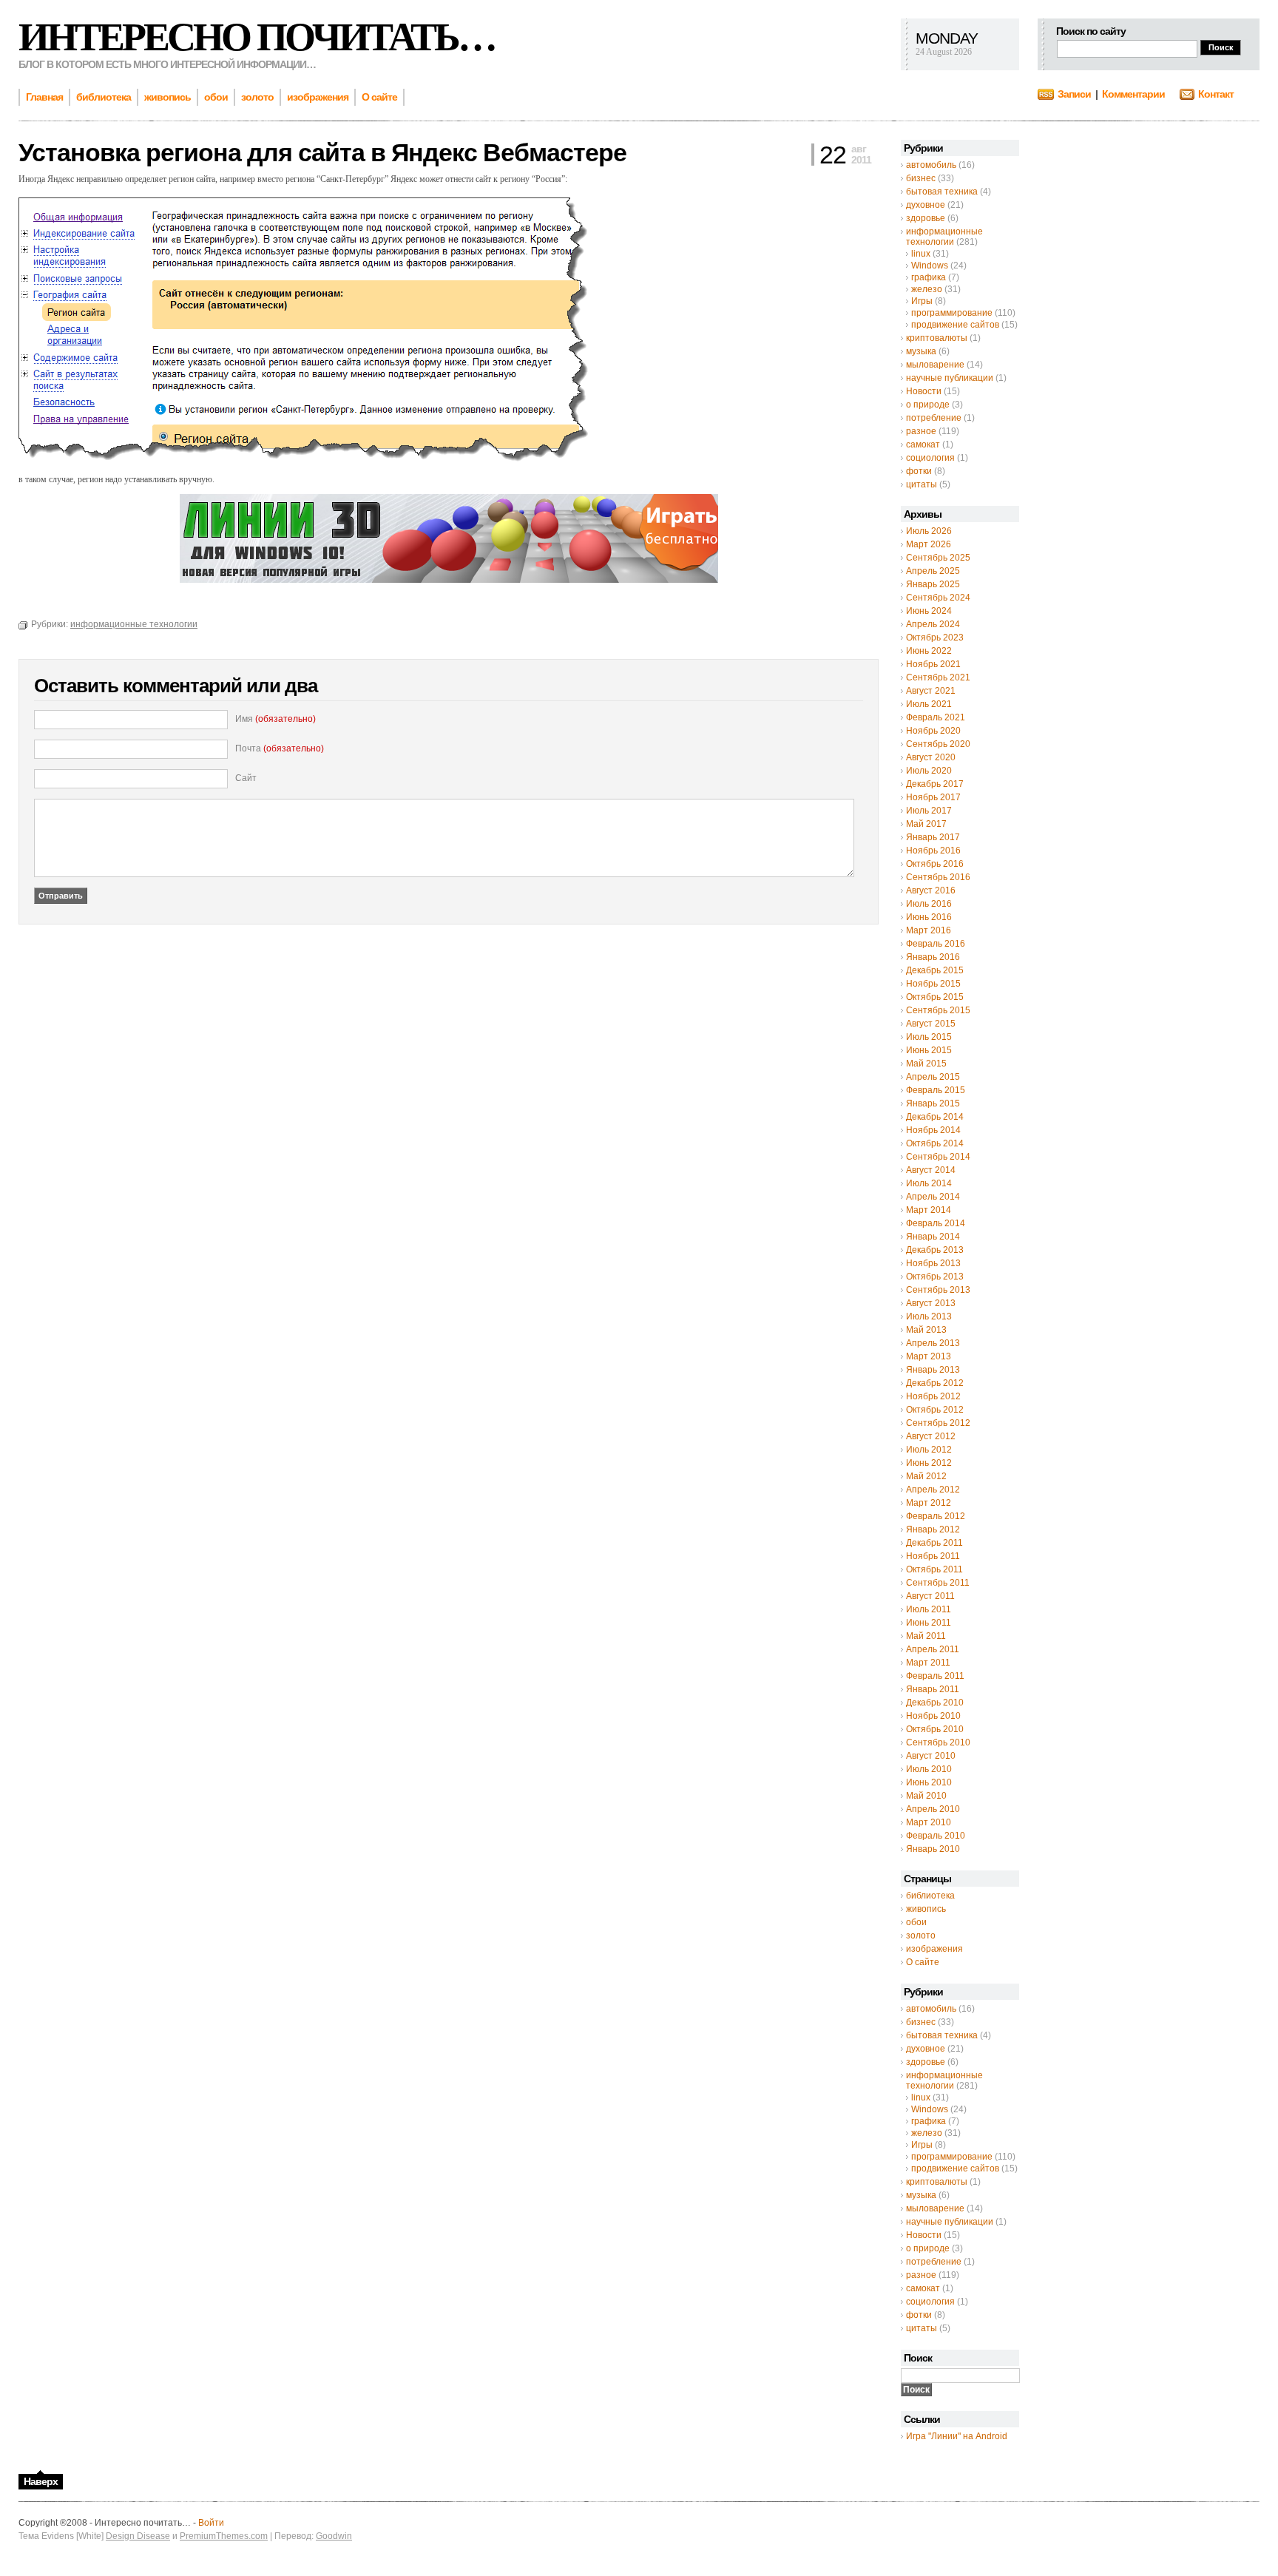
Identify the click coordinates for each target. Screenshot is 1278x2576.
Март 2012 (929, 1503)
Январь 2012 (933, 1529)
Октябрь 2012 (935, 1410)
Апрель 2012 (933, 1490)
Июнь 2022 (929, 651)
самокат (923, 444)
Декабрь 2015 (935, 970)
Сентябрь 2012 (938, 1423)
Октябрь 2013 (935, 1277)
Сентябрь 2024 (938, 598)
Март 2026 (929, 544)
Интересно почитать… (257, 37)
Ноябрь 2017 (933, 797)
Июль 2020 (929, 771)
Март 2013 (929, 1356)
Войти (211, 2523)
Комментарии (1133, 94)
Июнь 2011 (929, 1623)
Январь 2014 (933, 1237)
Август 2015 (931, 1024)
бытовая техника (942, 192)
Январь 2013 (933, 1370)
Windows (930, 266)
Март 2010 (929, 1822)
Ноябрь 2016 (933, 851)
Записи (1074, 94)
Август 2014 (931, 1170)
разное (921, 431)
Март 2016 (929, 930)
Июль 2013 (929, 1316)
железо (927, 289)
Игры (922, 301)
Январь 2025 (933, 584)
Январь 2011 (933, 1689)
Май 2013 (926, 1330)
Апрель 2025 (933, 571)
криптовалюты (937, 338)
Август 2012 (931, 1436)
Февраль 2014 (936, 1223)
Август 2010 (931, 1756)
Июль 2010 (929, 1769)
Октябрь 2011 (934, 1569)
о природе (928, 405)
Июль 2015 (929, 1037)
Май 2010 (926, 1796)
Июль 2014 (929, 1183)
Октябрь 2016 (935, 864)
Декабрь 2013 (935, 1250)
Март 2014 (929, 1210)
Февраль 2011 (935, 1676)
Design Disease (138, 2536)
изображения (934, 1949)
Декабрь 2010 (935, 1703)
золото (921, 1936)
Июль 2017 (929, 811)
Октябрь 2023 (935, 638)
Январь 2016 (933, 957)
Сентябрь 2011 (938, 1583)
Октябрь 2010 (935, 1729)
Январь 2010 (933, 1849)
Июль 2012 (929, 1450)
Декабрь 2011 (934, 1543)
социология (930, 458)
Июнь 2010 (929, 1782)
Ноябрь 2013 (933, 1263)
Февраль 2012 (936, 1516)
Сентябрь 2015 (938, 1010)
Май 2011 (926, 1636)
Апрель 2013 (933, 1343)
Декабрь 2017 (935, 784)
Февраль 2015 (936, 1090)
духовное (926, 205)
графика (929, 277)
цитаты (922, 484)
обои (916, 1922)
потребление (934, 418)
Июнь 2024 (929, 611)
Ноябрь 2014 (933, 1130)
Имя (275, 719)
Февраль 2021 (936, 717)
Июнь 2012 (929, 1463)
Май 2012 (926, 1476)
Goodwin (334, 2536)
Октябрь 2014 (935, 1143)
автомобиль (931, 165)
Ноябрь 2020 (933, 731)
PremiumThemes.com (224, 2536)
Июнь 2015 (929, 1050)
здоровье (926, 218)
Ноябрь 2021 (933, 664)
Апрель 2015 (933, 1077)
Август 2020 (931, 757)
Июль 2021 (929, 704)
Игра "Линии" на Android (957, 2436)
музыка (921, 351)
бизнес (921, 178)
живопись (926, 1909)
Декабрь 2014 (935, 1117)
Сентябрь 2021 (938, 677)
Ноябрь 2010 (933, 1716)
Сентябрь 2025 (938, 558)
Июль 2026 (929, 531)
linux (921, 254)
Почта (280, 748)
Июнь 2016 (929, 917)
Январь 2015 (933, 1103)
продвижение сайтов (955, 325)
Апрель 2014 (933, 1197)
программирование (952, 313)
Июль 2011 (929, 1609)
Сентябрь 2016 (938, 877)
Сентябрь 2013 (938, 1290)
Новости (924, 391)
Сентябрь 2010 (938, 1742)
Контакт (1216, 94)
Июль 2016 (929, 904)
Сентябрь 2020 (938, 744)
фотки (919, 471)
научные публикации (950, 378)
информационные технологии (944, 237)
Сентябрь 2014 (938, 1157)
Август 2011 (930, 1596)
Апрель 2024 (933, 624)
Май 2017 (926, 824)
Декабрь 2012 (935, 1383)
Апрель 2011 (933, 1649)
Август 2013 (931, 1303)
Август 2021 (931, 691)
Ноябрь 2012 (933, 1396)
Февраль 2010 (936, 1836)
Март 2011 (928, 1663)
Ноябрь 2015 (933, 984)
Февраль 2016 (936, 944)
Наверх (41, 2481)
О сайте (923, 1962)
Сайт (246, 778)
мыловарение (935, 365)
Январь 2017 (933, 837)
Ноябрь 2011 (933, 1556)
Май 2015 (926, 1064)
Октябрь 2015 (935, 997)
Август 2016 (931, 890)
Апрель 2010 (933, 1809)
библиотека (930, 1896)
